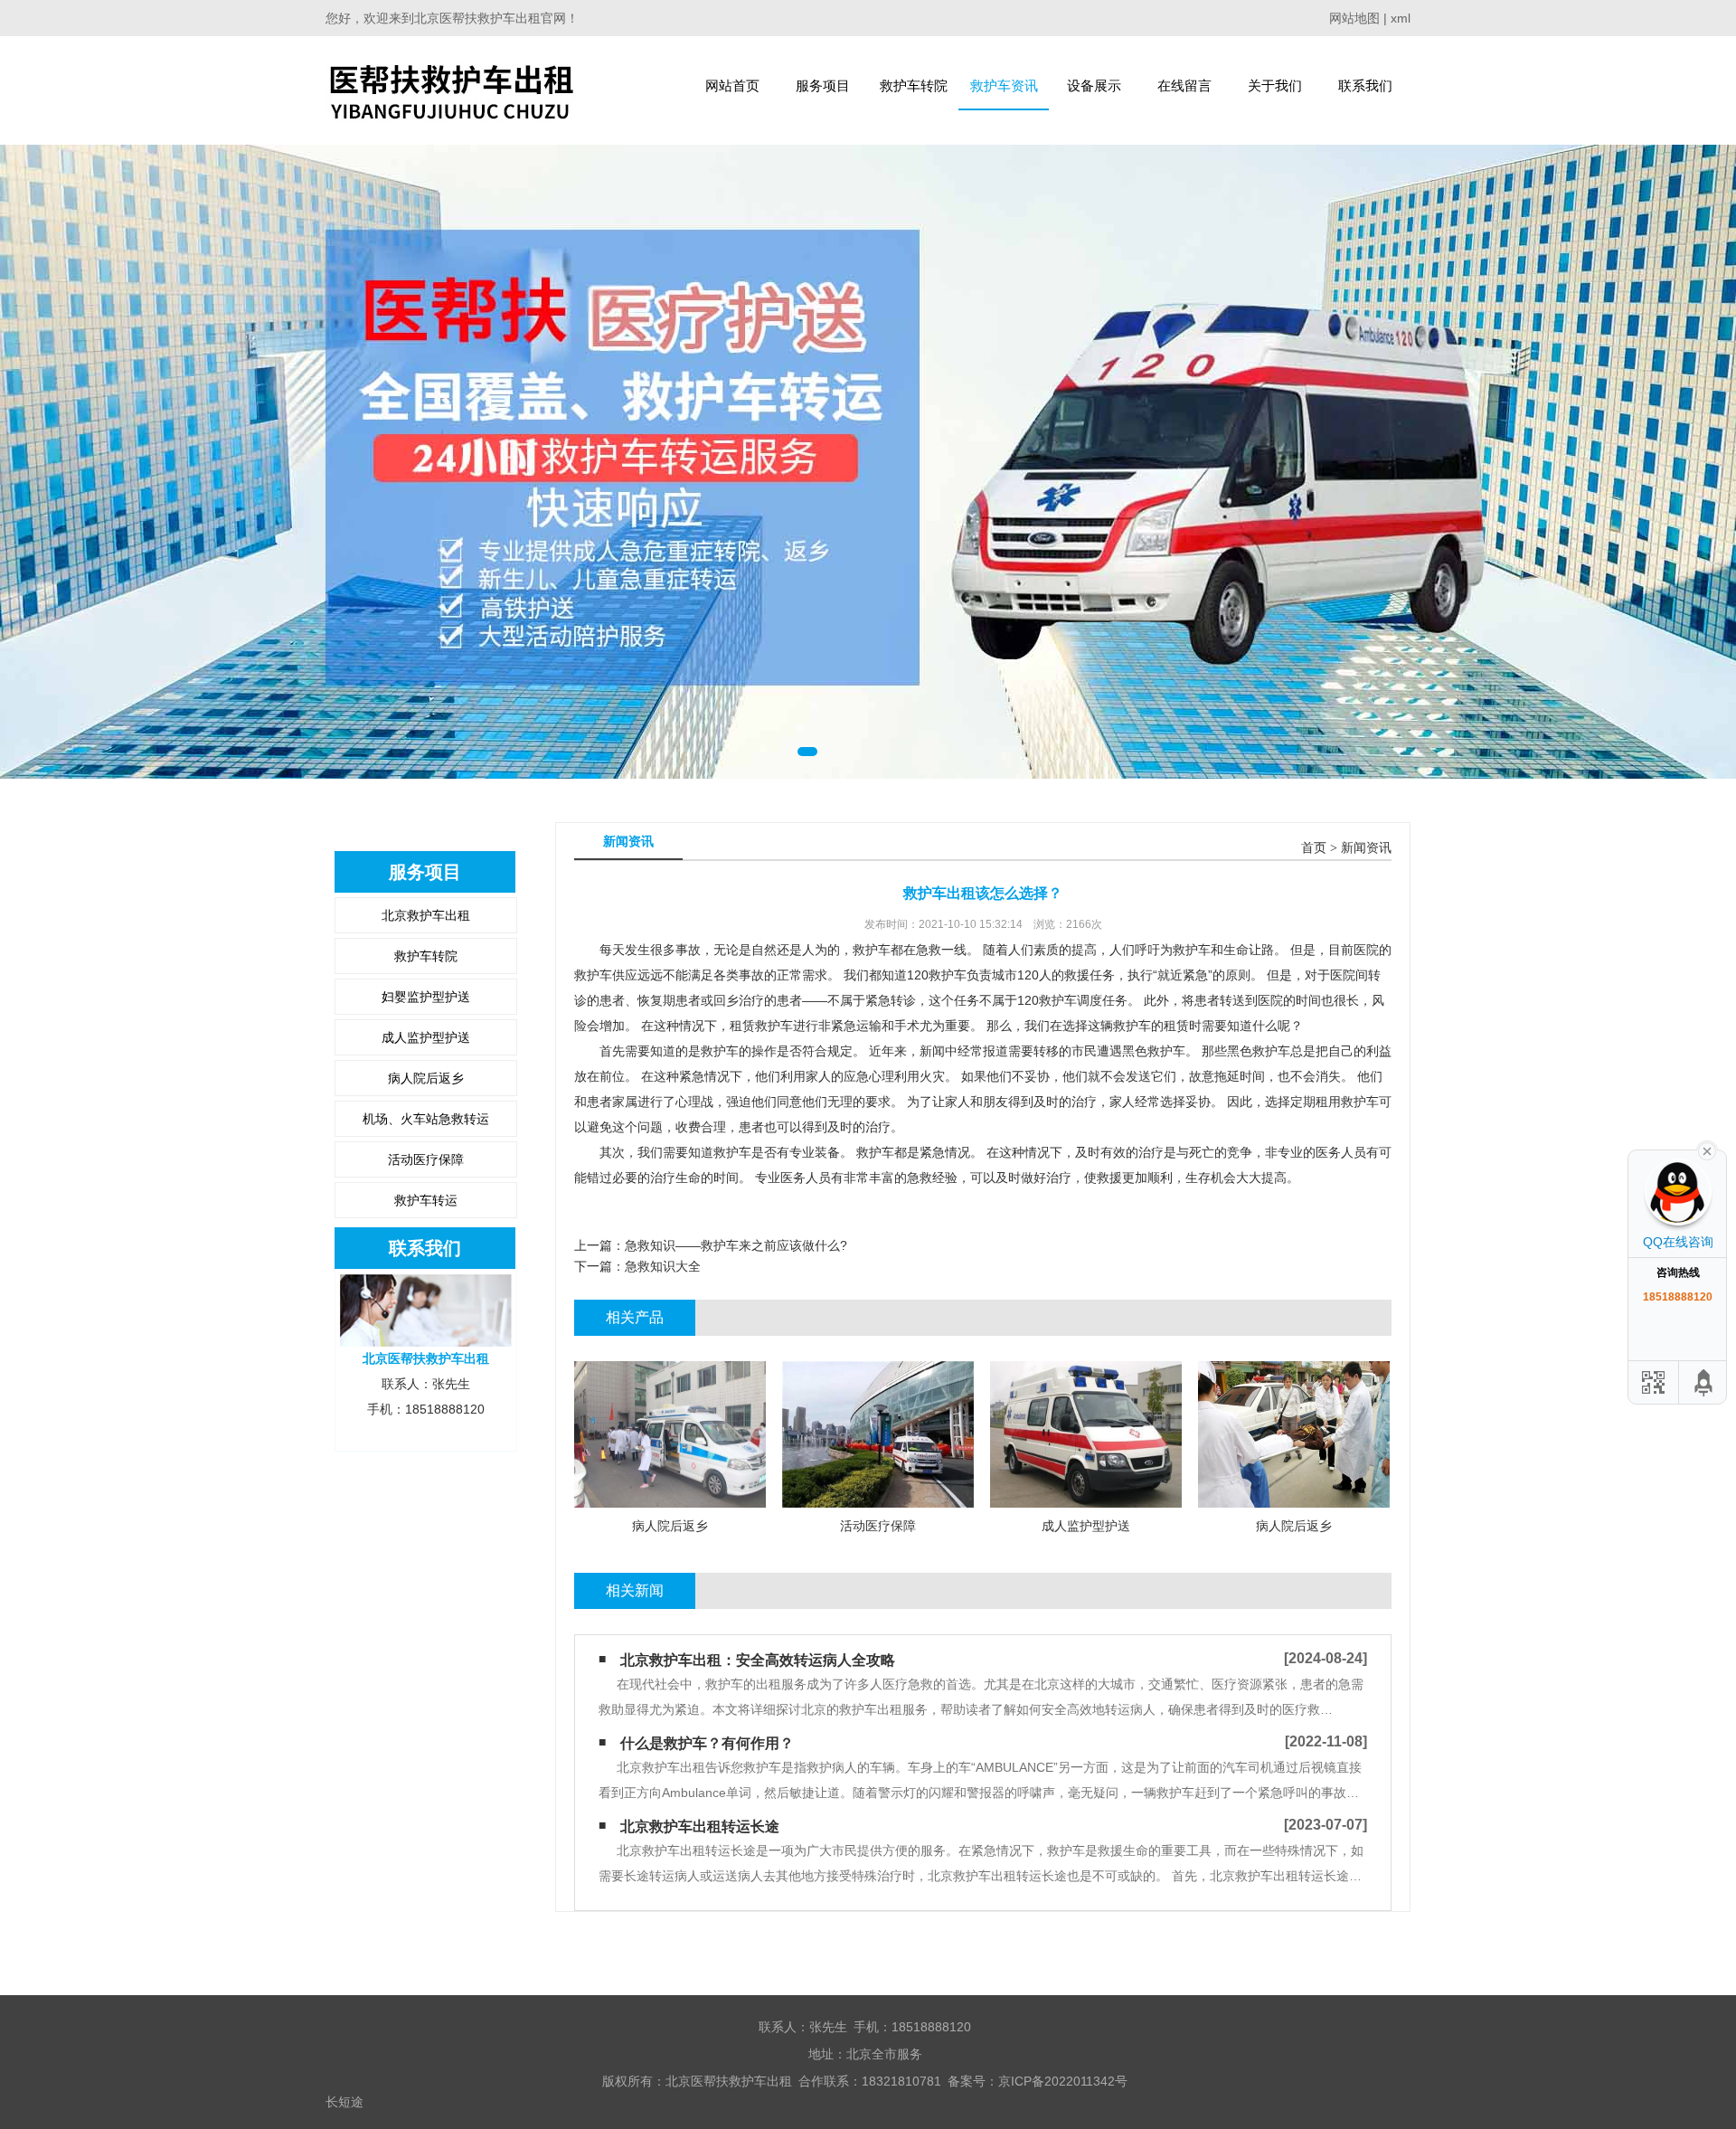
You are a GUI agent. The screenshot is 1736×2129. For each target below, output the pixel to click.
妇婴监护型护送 (426, 997)
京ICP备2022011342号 (1063, 2081)
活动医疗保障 (426, 1159)
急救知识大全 (663, 1266)
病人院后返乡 (426, 1078)
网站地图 (1354, 18)
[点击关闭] (1707, 1150)
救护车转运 (426, 1200)
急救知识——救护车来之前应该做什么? (736, 1245)
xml (1401, 18)
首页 (1314, 848)
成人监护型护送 (426, 1037)
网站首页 (732, 85)
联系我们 (1365, 85)
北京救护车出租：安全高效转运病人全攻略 (758, 1660)
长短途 (344, 2102)
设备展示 (1094, 85)
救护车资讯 (1004, 85)
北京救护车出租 (426, 915)
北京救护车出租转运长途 (700, 1826)
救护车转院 (914, 85)
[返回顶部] (1704, 1382)
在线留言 (1184, 85)
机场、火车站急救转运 (426, 1119)
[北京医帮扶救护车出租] (451, 90)
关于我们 (1275, 85)
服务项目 (823, 85)
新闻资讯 (1366, 848)
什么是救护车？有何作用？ (707, 1743)
